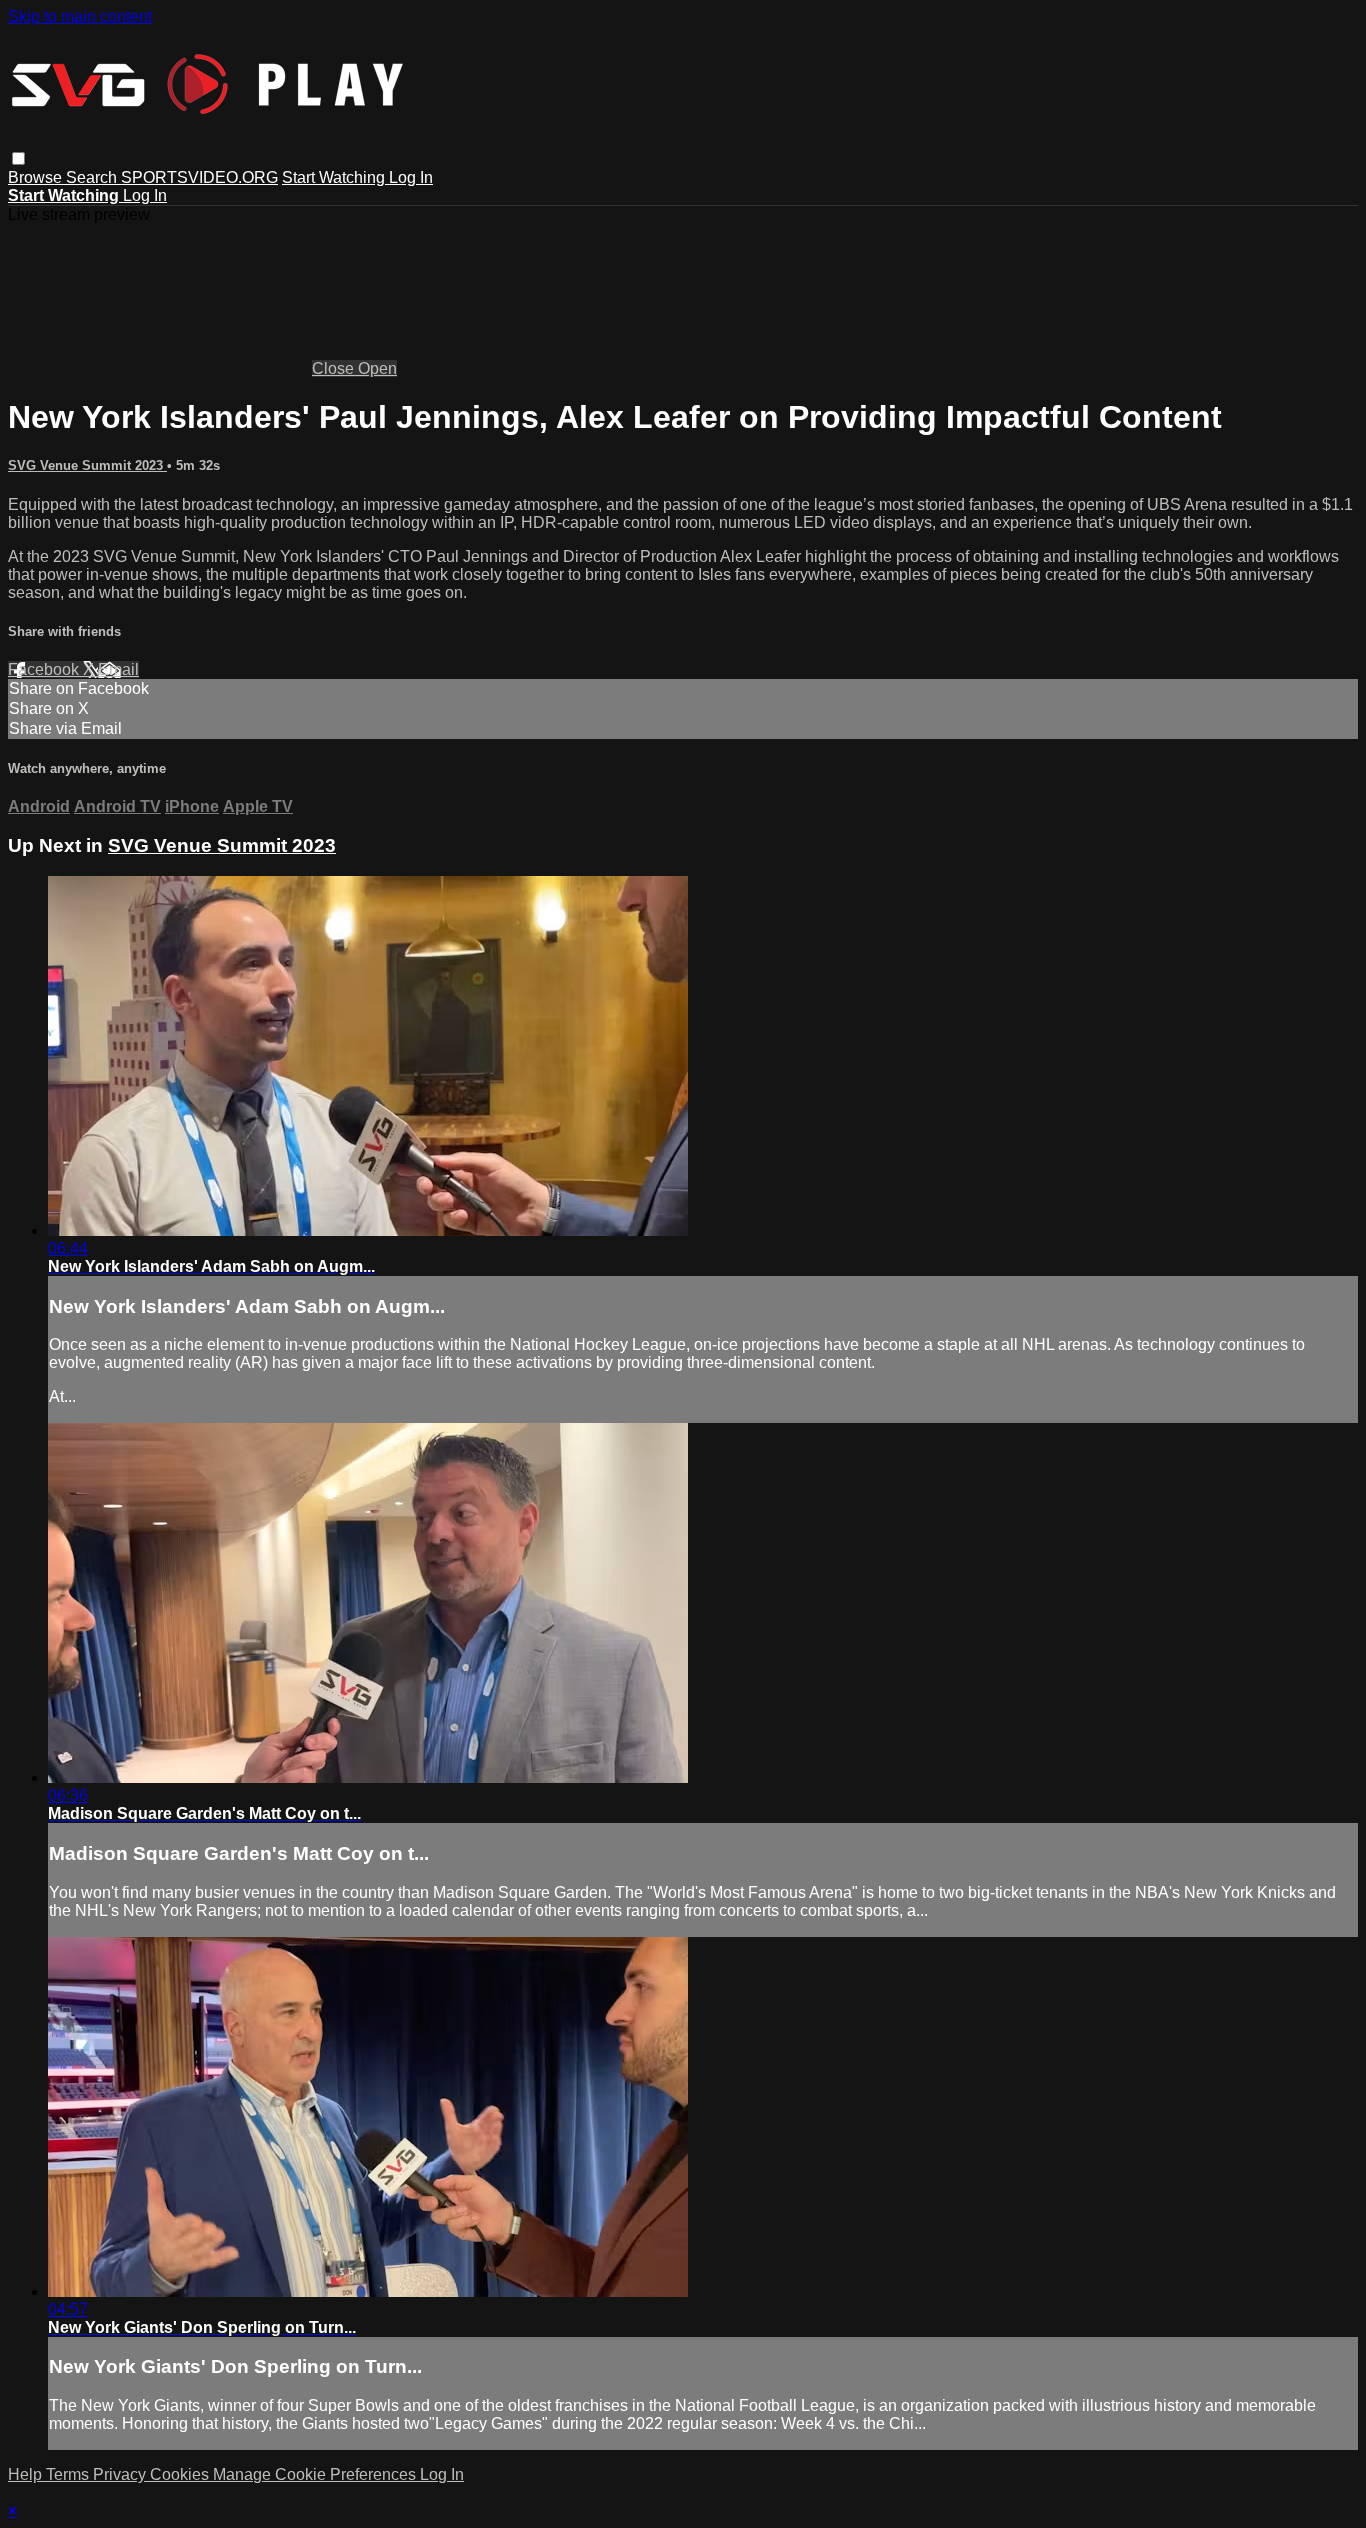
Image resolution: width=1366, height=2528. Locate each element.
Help (27, 2474)
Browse (37, 177)
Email (118, 669)
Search (93, 177)
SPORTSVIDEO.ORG (199, 177)
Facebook (45, 669)
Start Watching (335, 177)
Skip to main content (80, 16)
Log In (411, 177)
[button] (18, 158)
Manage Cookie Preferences (316, 2474)
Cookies (181, 2474)
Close (335, 368)
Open (377, 368)
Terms (69, 2474)
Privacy (121, 2474)
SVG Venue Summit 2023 (87, 465)
